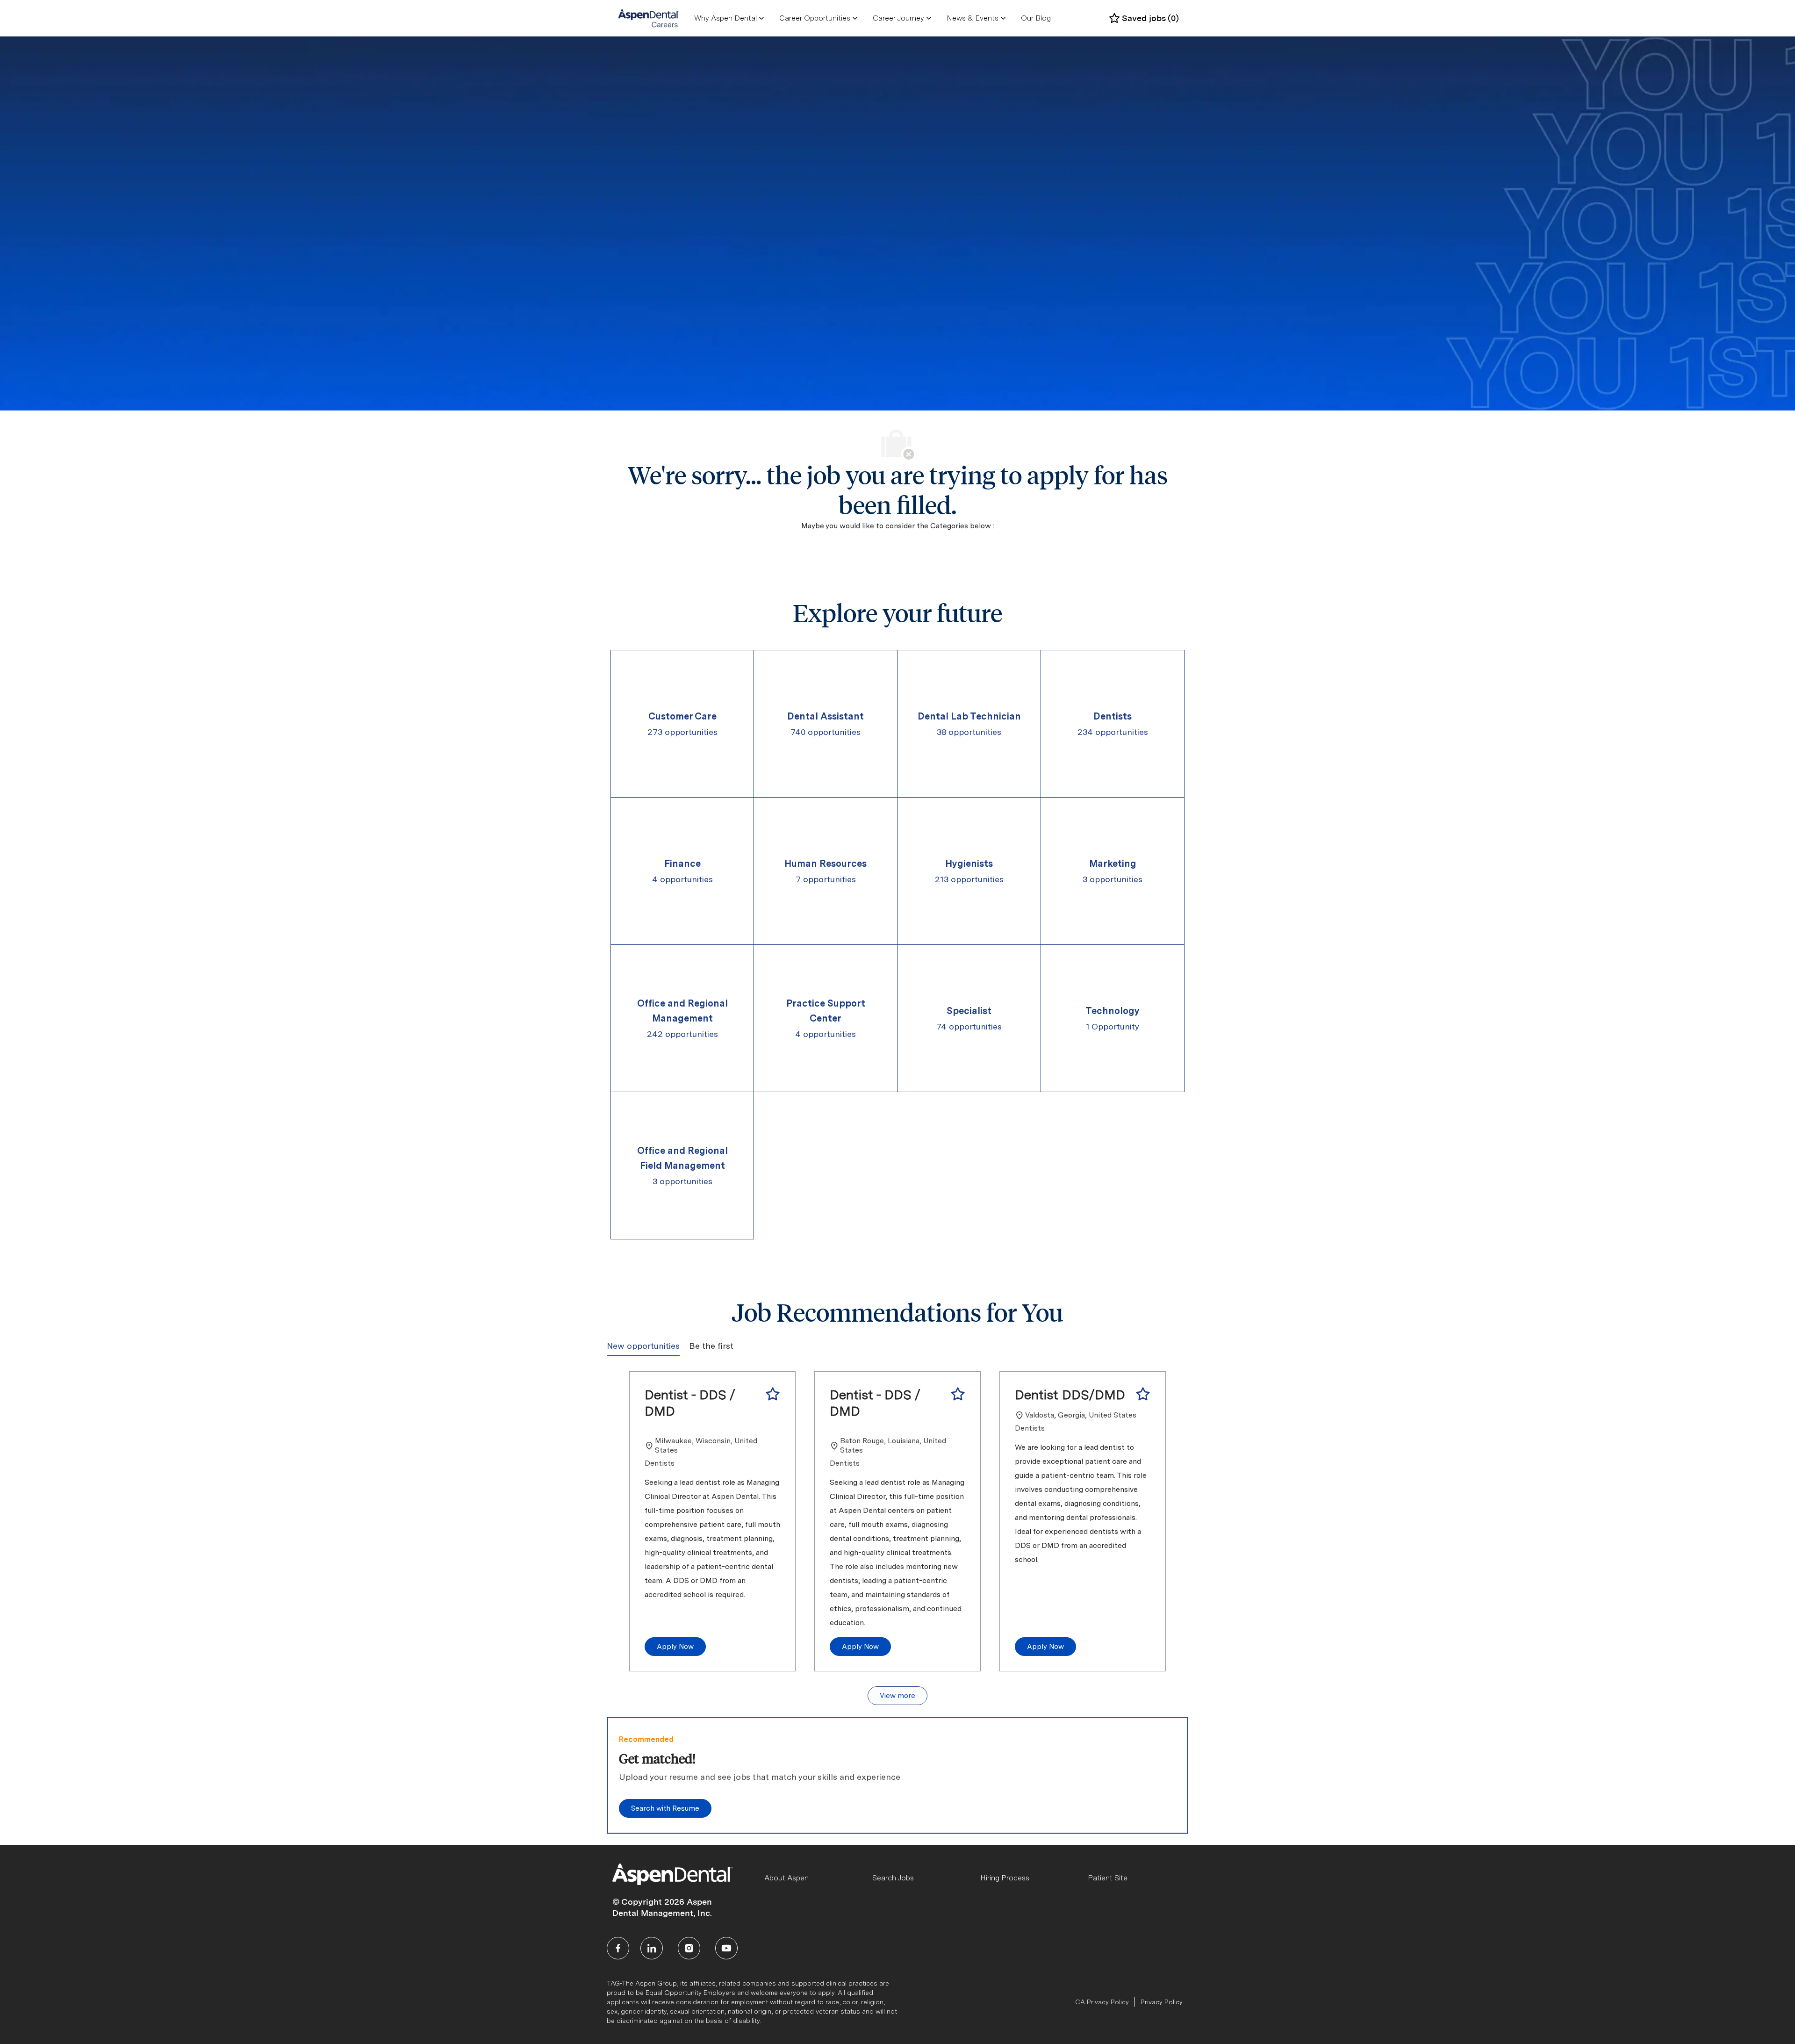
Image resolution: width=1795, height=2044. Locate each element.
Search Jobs (893, 1878)
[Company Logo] (649, 18)
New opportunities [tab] (643, 1346)
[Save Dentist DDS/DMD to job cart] (1143, 1394)
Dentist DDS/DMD (1070, 1395)
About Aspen (786, 1878)
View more (897, 1696)
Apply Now (675, 1647)
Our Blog (1036, 18)
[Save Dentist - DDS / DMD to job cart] (773, 1394)
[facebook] (618, 1948)
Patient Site (1108, 1878)
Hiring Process (1005, 1878)
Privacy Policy (1162, 2002)
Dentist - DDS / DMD (690, 1403)
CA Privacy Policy (1102, 2002)
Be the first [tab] (711, 1346)
